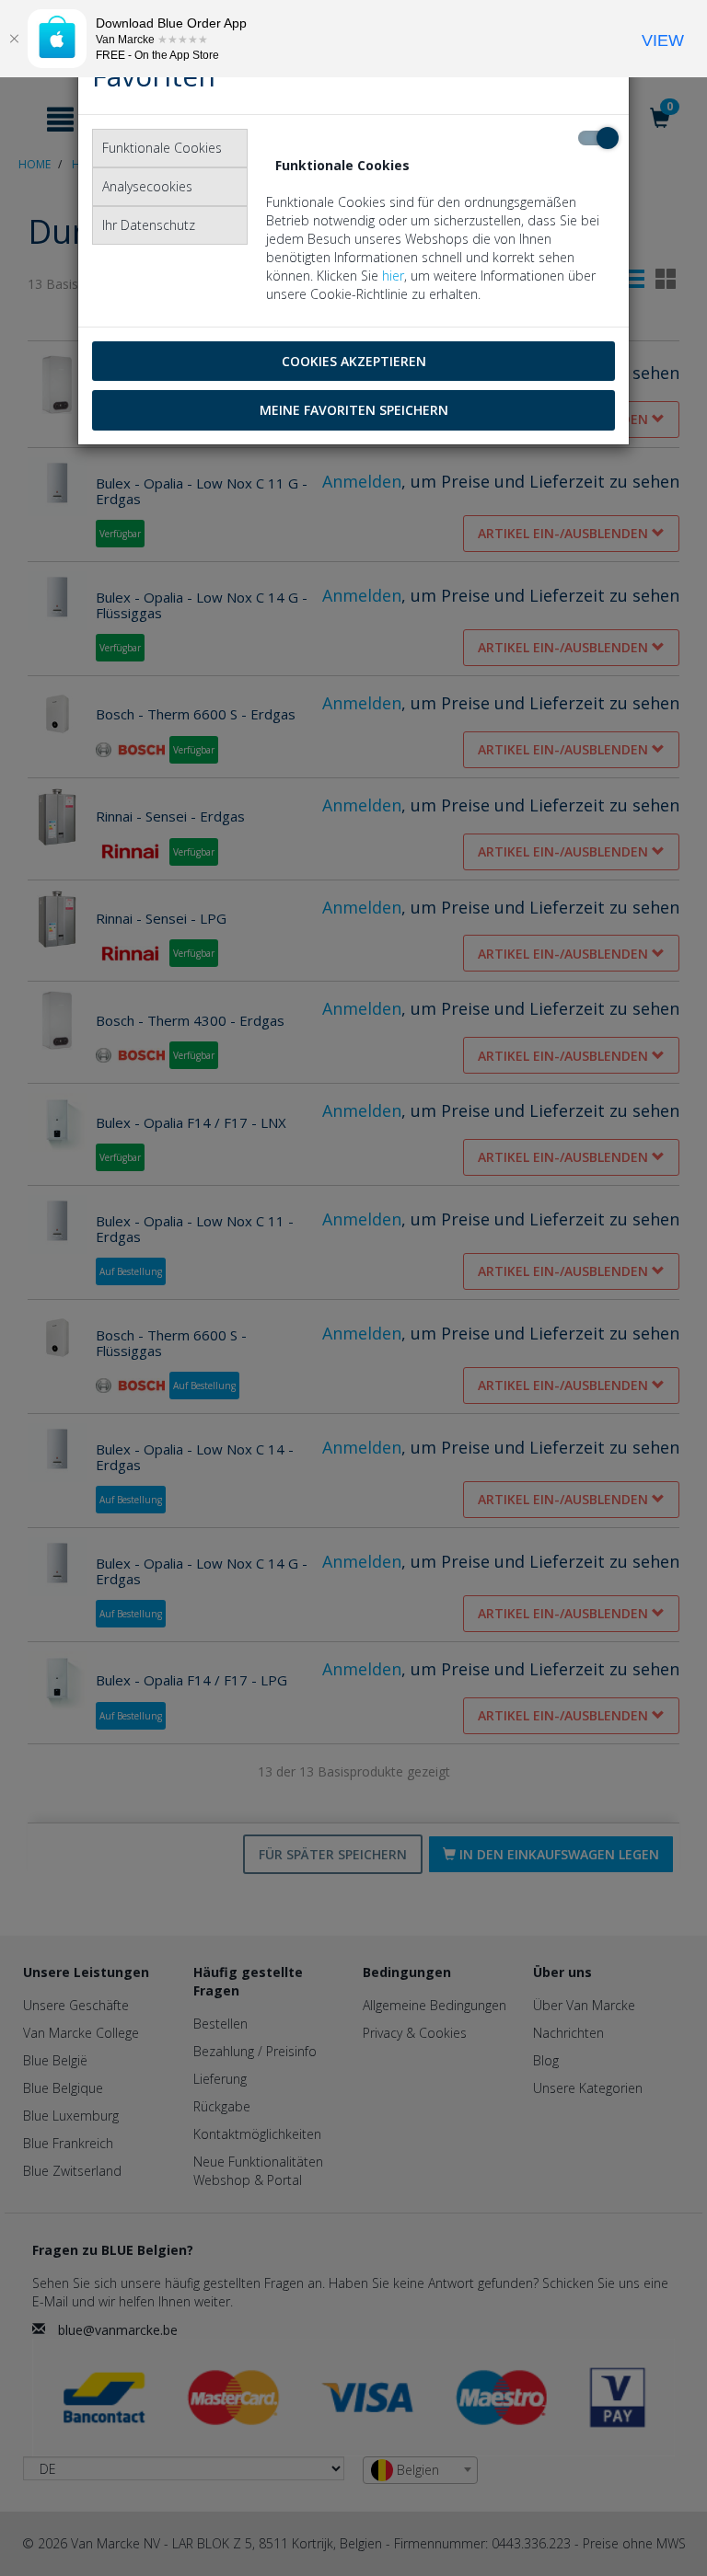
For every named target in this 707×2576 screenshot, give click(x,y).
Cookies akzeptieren (354, 361)
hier (393, 276)
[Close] (14, 39)
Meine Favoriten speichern (354, 410)
